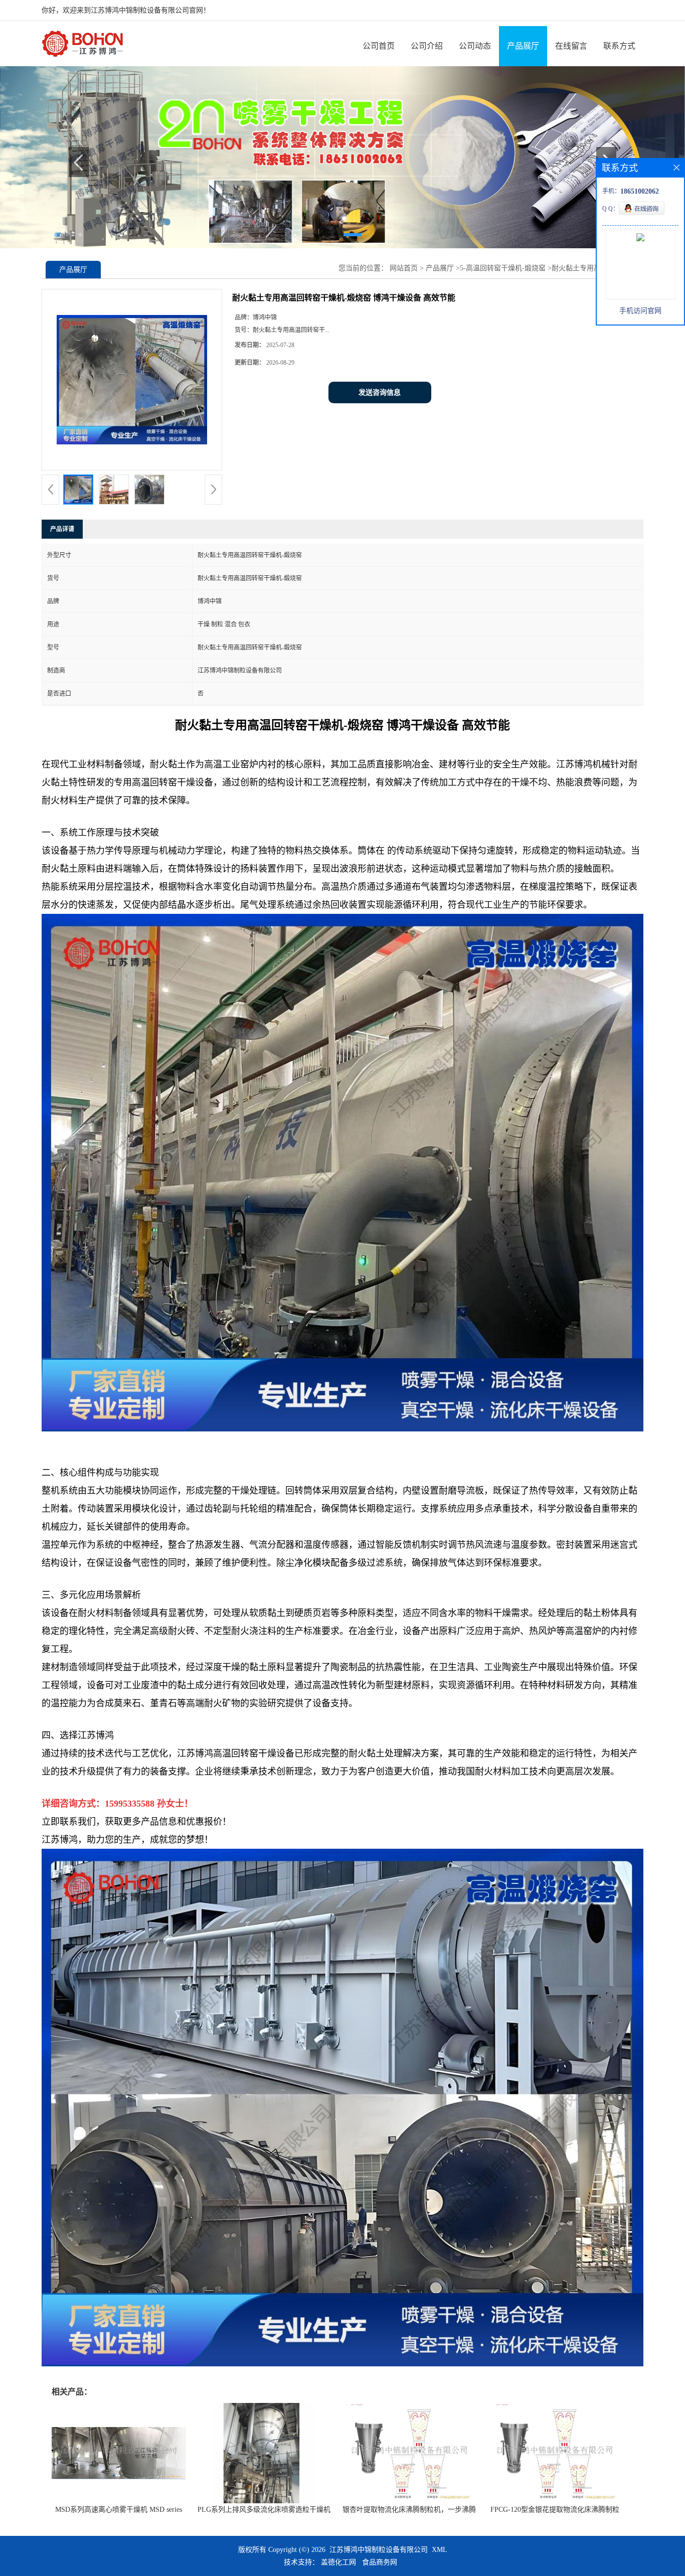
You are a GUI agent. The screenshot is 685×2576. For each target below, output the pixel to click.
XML (440, 2550)
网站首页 (404, 268)
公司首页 (379, 46)
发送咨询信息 (380, 392)
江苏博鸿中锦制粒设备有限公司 (379, 2550)
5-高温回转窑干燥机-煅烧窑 (503, 268)
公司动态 (475, 46)
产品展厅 (523, 46)
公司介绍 (427, 46)
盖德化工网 (338, 2562)
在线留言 (571, 46)
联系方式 (619, 46)
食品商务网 (380, 2562)
